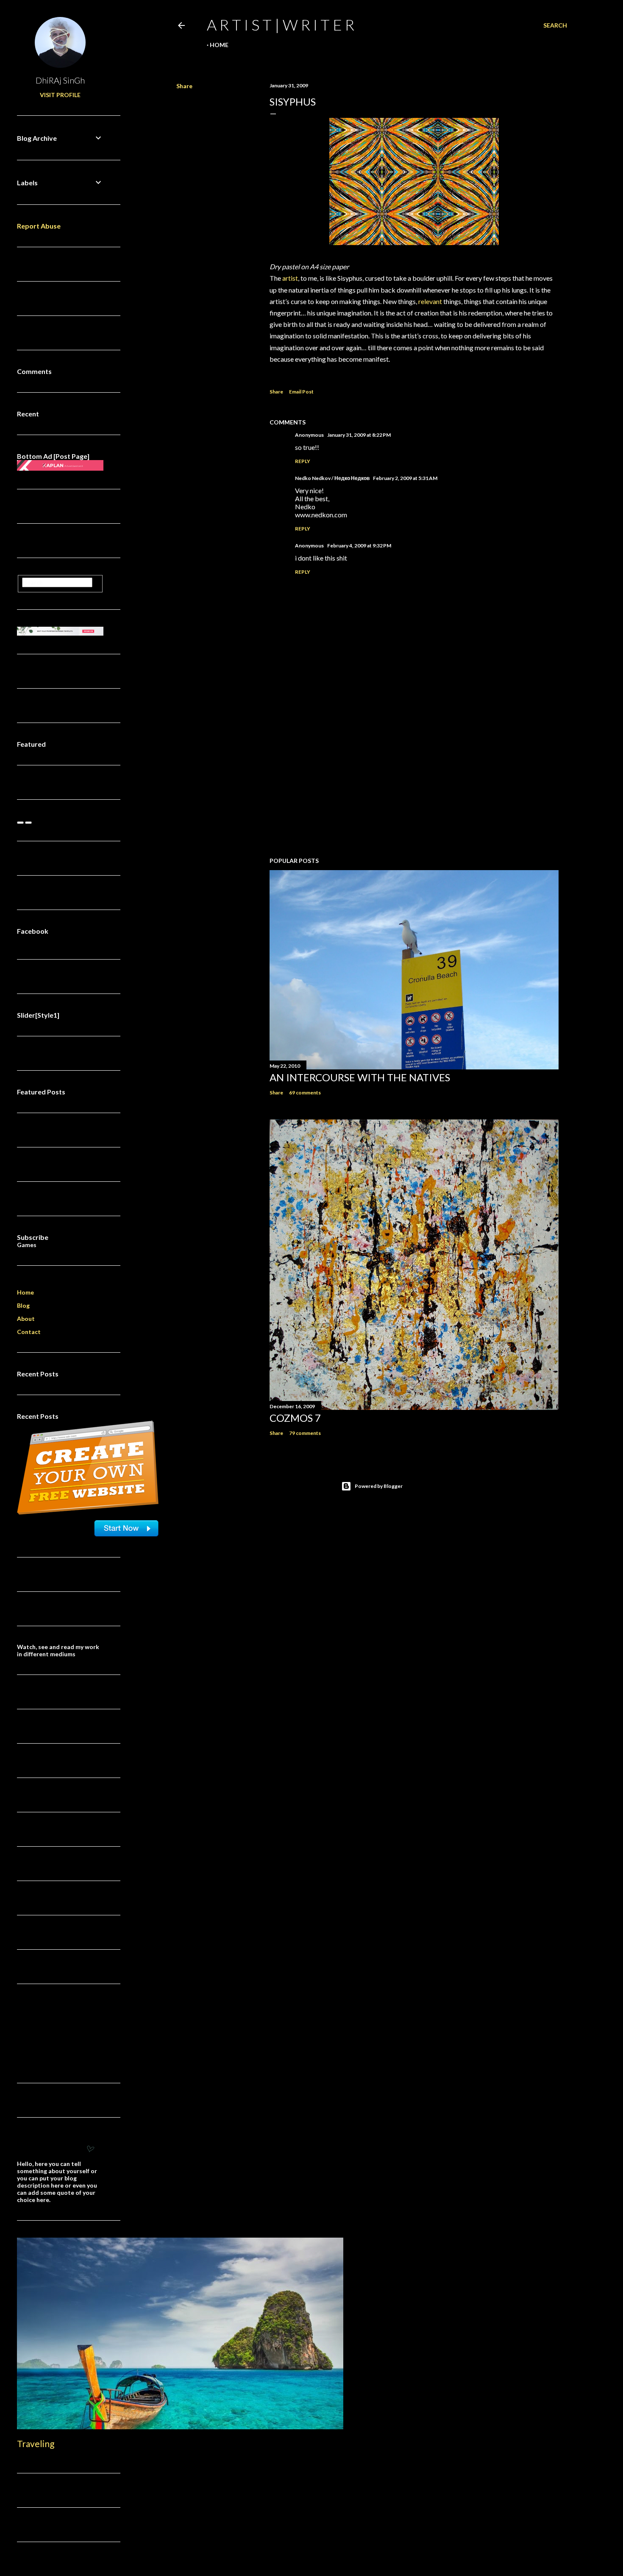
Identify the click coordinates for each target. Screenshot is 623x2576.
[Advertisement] (414, 776)
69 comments (305, 1093)
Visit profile (60, 95)
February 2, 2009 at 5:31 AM (405, 478)
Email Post (301, 392)
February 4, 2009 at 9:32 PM (359, 546)
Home (219, 45)
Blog (23, 1305)
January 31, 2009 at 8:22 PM (359, 435)
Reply (303, 461)
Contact (29, 1332)
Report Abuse (39, 226)
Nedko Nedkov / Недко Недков (332, 478)
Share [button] (184, 86)
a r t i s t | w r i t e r (281, 25)
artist (290, 278)
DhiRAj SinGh (60, 80)
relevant (430, 301)
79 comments (305, 1433)
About (26, 1319)
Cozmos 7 (295, 1418)
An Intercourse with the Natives (360, 1077)
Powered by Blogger (379, 1486)
